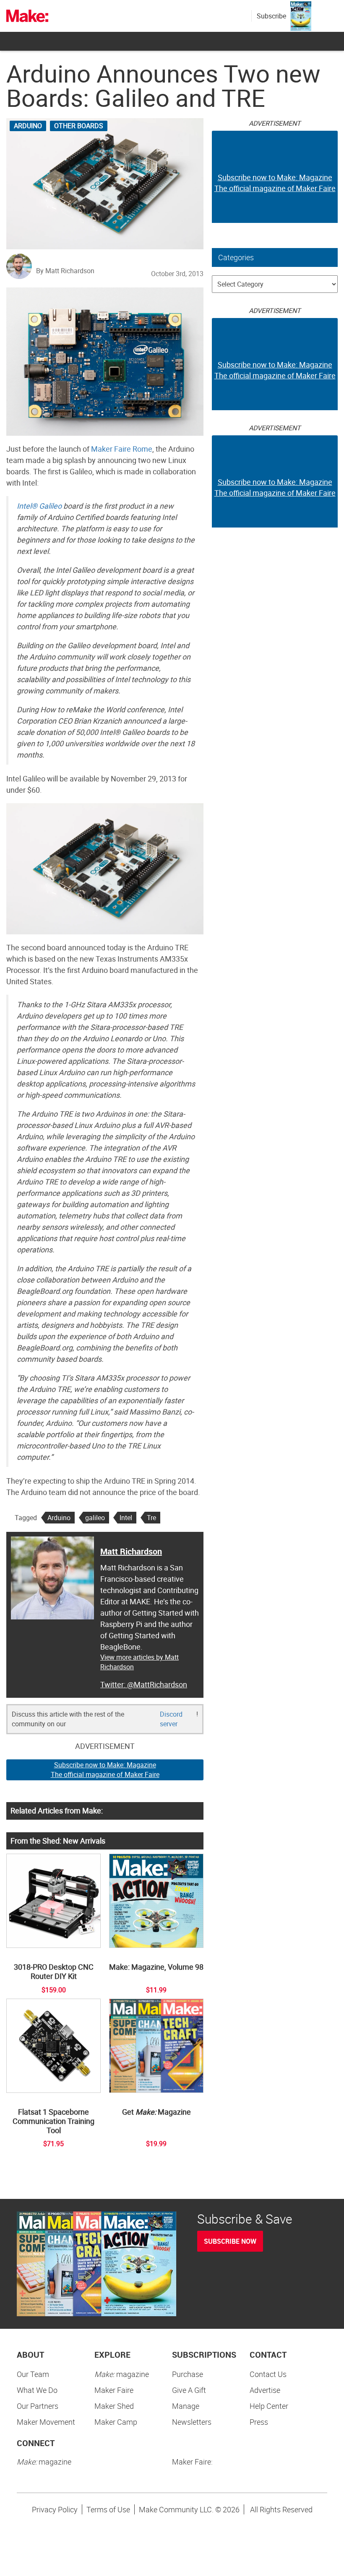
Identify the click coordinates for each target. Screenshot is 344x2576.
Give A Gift (189, 2390)
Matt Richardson (131, 1551)
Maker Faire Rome (122, 449)
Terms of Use (108, 2509)
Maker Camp (116, 2422)
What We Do (37, 2390)
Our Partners (38, 2406)
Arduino (28, 126)
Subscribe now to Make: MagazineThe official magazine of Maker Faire (105, 1770)
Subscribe (271, 16)
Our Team (33, 2374)
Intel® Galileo (39, 506)
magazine (122, 2374)
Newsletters (192, 2422)
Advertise (265, 2390)
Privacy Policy (55, 2509)
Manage (186, 2406)
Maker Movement (46, 2422)
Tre (151, 1518)
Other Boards (79, 126)
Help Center (269, 2406)
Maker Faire (114, 2390)
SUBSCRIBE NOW (230, 2241)
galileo (95, 1518)
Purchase (188, 2374)
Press (259, 2422)
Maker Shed (114, 2406)
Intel (126, 1518)
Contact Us (268, 2374)
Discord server (171, 1719)
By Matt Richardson (65, 271)
